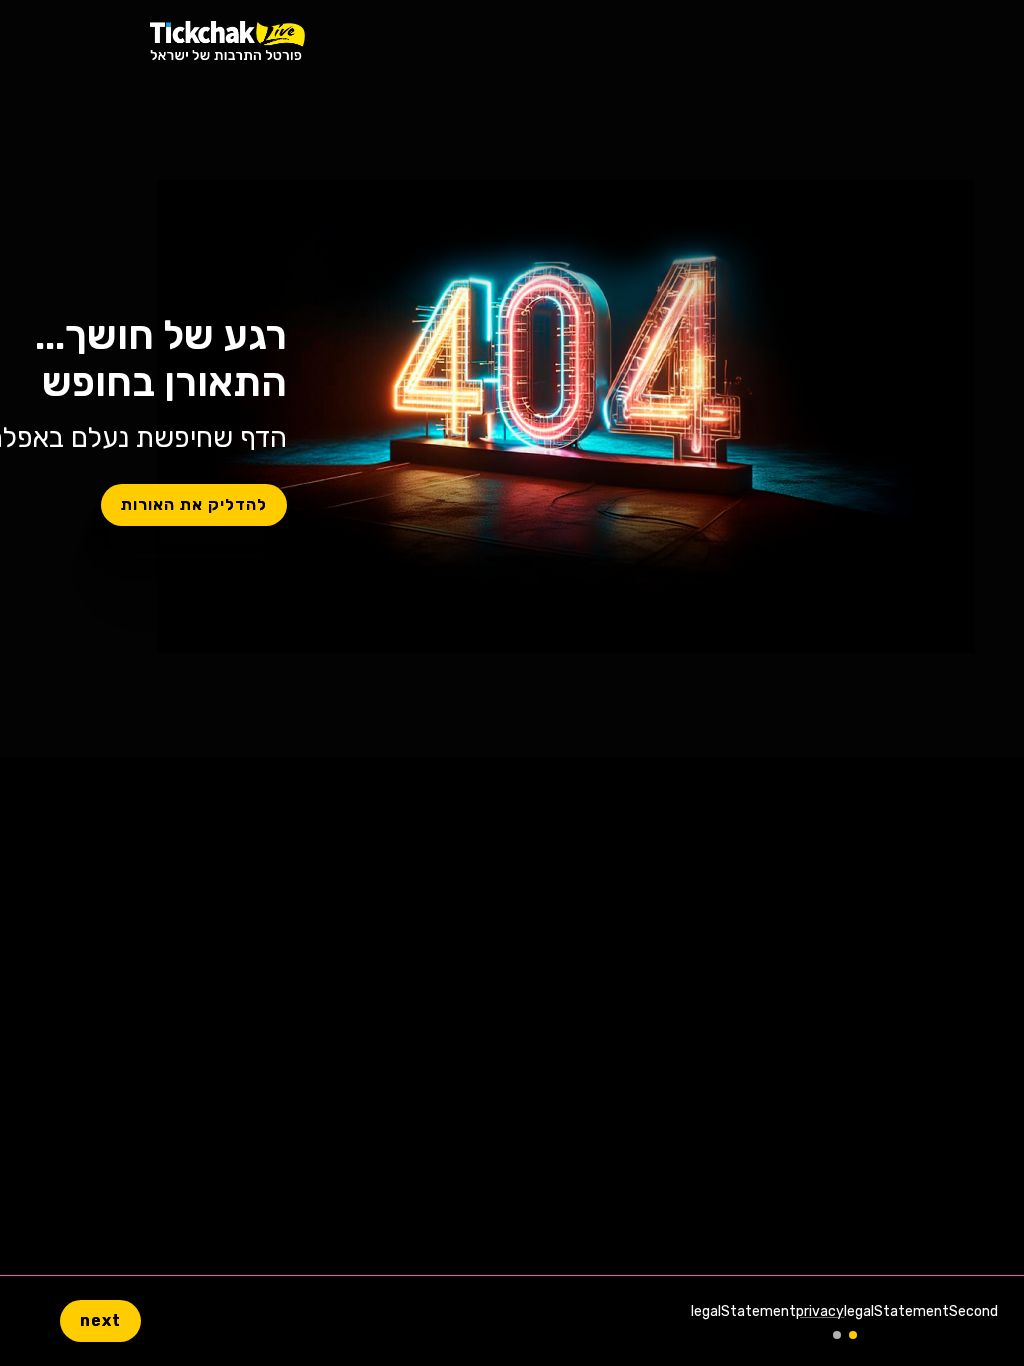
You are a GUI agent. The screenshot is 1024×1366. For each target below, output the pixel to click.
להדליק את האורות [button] (194, 504)
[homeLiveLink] (227, 40)
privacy (820, 1311)
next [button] (100, 1320)
